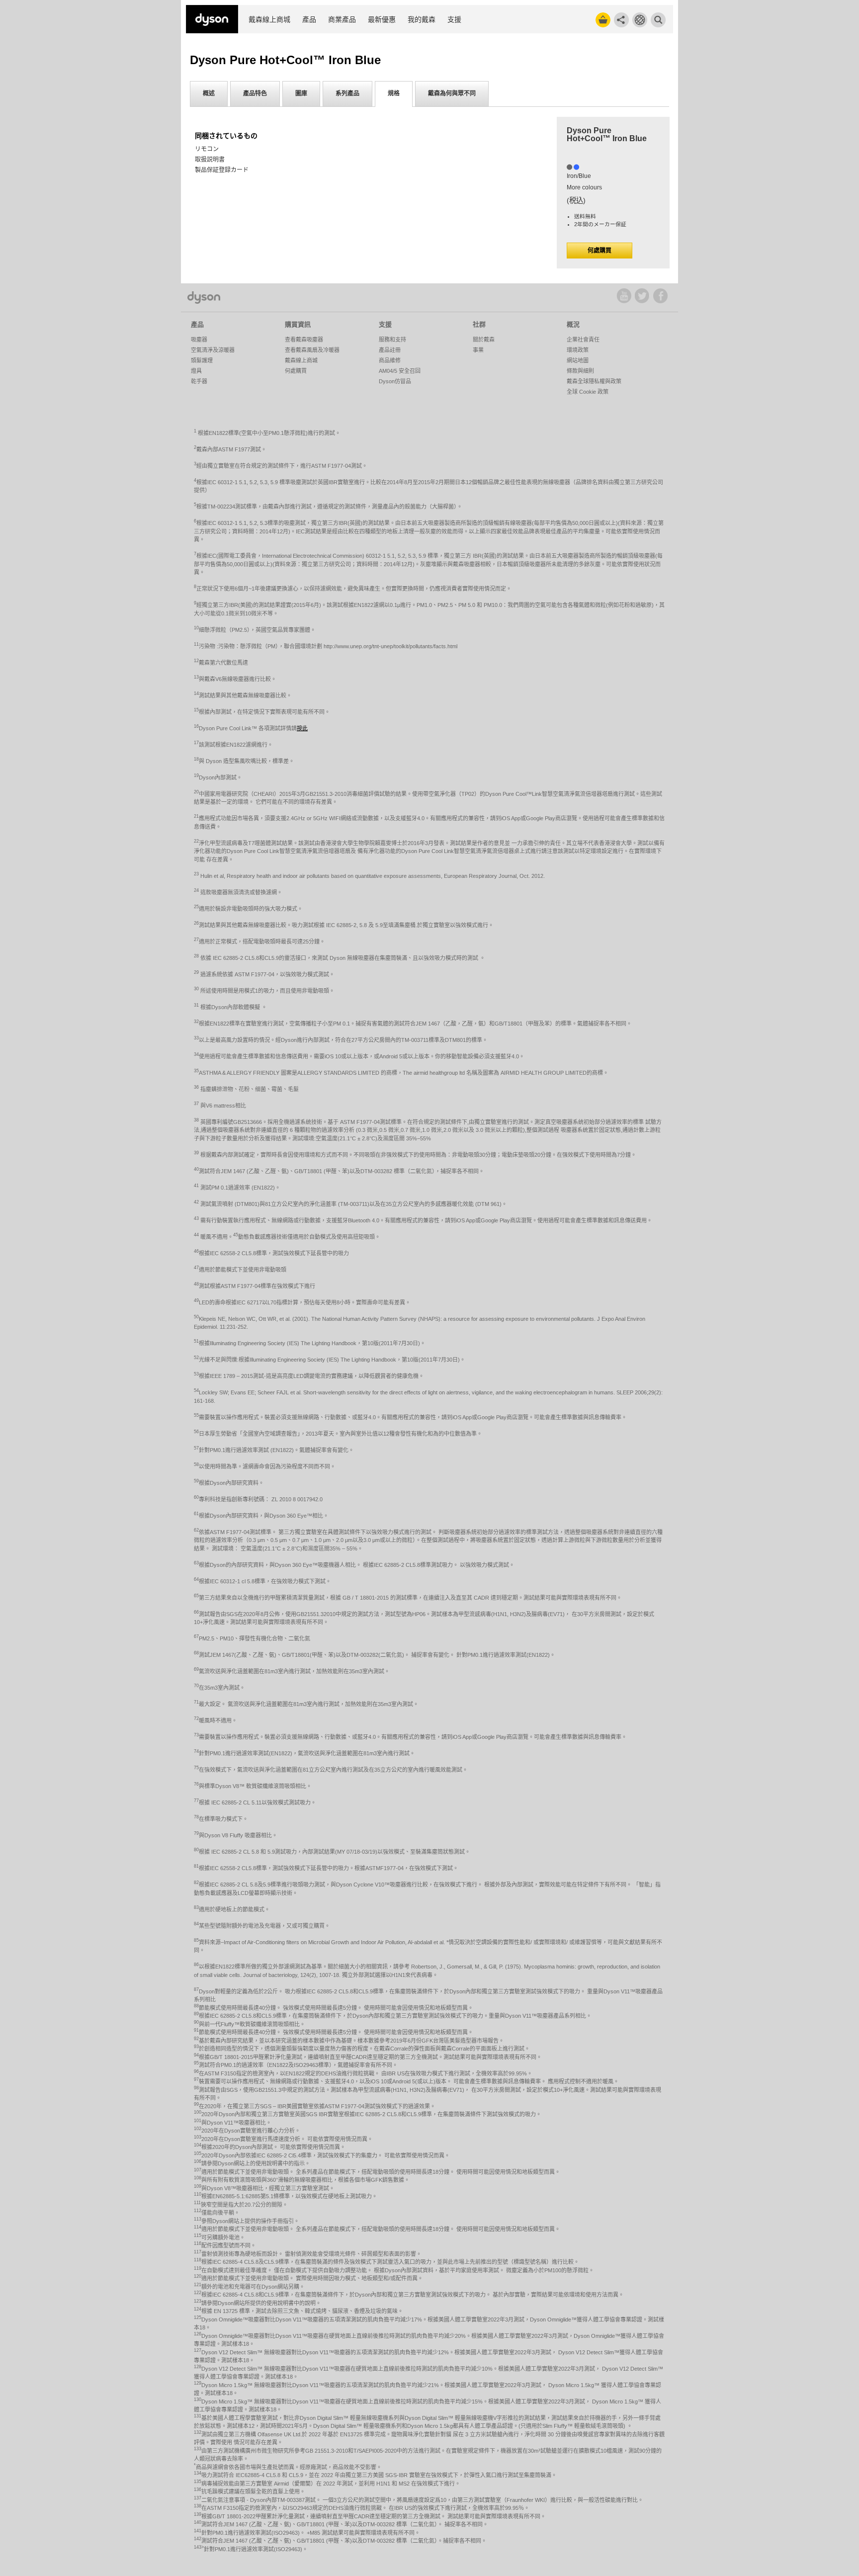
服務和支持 (392, 340)
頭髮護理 (202, 360)
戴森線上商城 (269, 20)
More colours (584, 187)
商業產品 (342, 20)
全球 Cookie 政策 (588, 392)
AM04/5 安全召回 (400, 371)
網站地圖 (578, 360)
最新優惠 (382, 20)
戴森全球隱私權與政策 (594, 381)
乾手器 (199, 381)
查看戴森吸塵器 (304, 340)
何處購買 (600, 251)
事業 (478, 350)
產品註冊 (390, 350)
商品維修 (390, 360)
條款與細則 (580, 371)
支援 (454, 20)
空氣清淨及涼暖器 (213, 350)
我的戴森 (422, 20)
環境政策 (578, 350)
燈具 (196, 371)
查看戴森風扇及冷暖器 (312, 350)
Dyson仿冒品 (395, 381)
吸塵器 (199, 340)
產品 (309, 20)
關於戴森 (484, 340)
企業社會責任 (583, 340)
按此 (302, 728)
